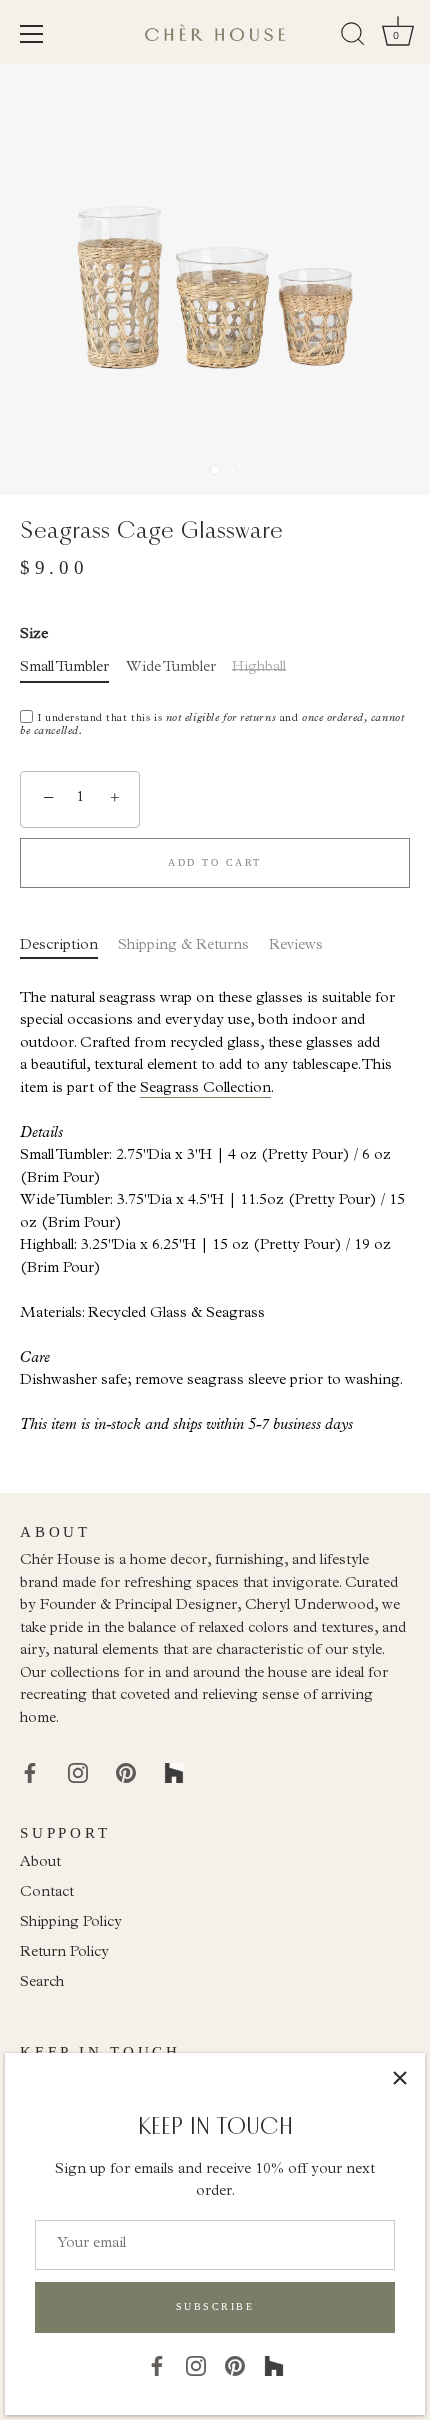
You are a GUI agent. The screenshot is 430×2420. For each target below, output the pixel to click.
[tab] (69, 947)
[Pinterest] (235, 2365)
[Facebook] (157, 2365)
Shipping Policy (71, 1923)
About (40, 1863)
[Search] (353, 37)
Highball (259, 668)
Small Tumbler (64, 668)
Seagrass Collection (205, 1089)
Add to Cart (215, 862)
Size (34, 635)
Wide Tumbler (171, 668)
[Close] (400, 2078)
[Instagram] (196, 2365)
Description (59, 946)
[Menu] (32, 34)
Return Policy (64, 1953)
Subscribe (215, 2306)
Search (42, 1983)
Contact (47, 1893)
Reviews (296, 946)
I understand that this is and (212, 725)
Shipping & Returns (183, 946)
